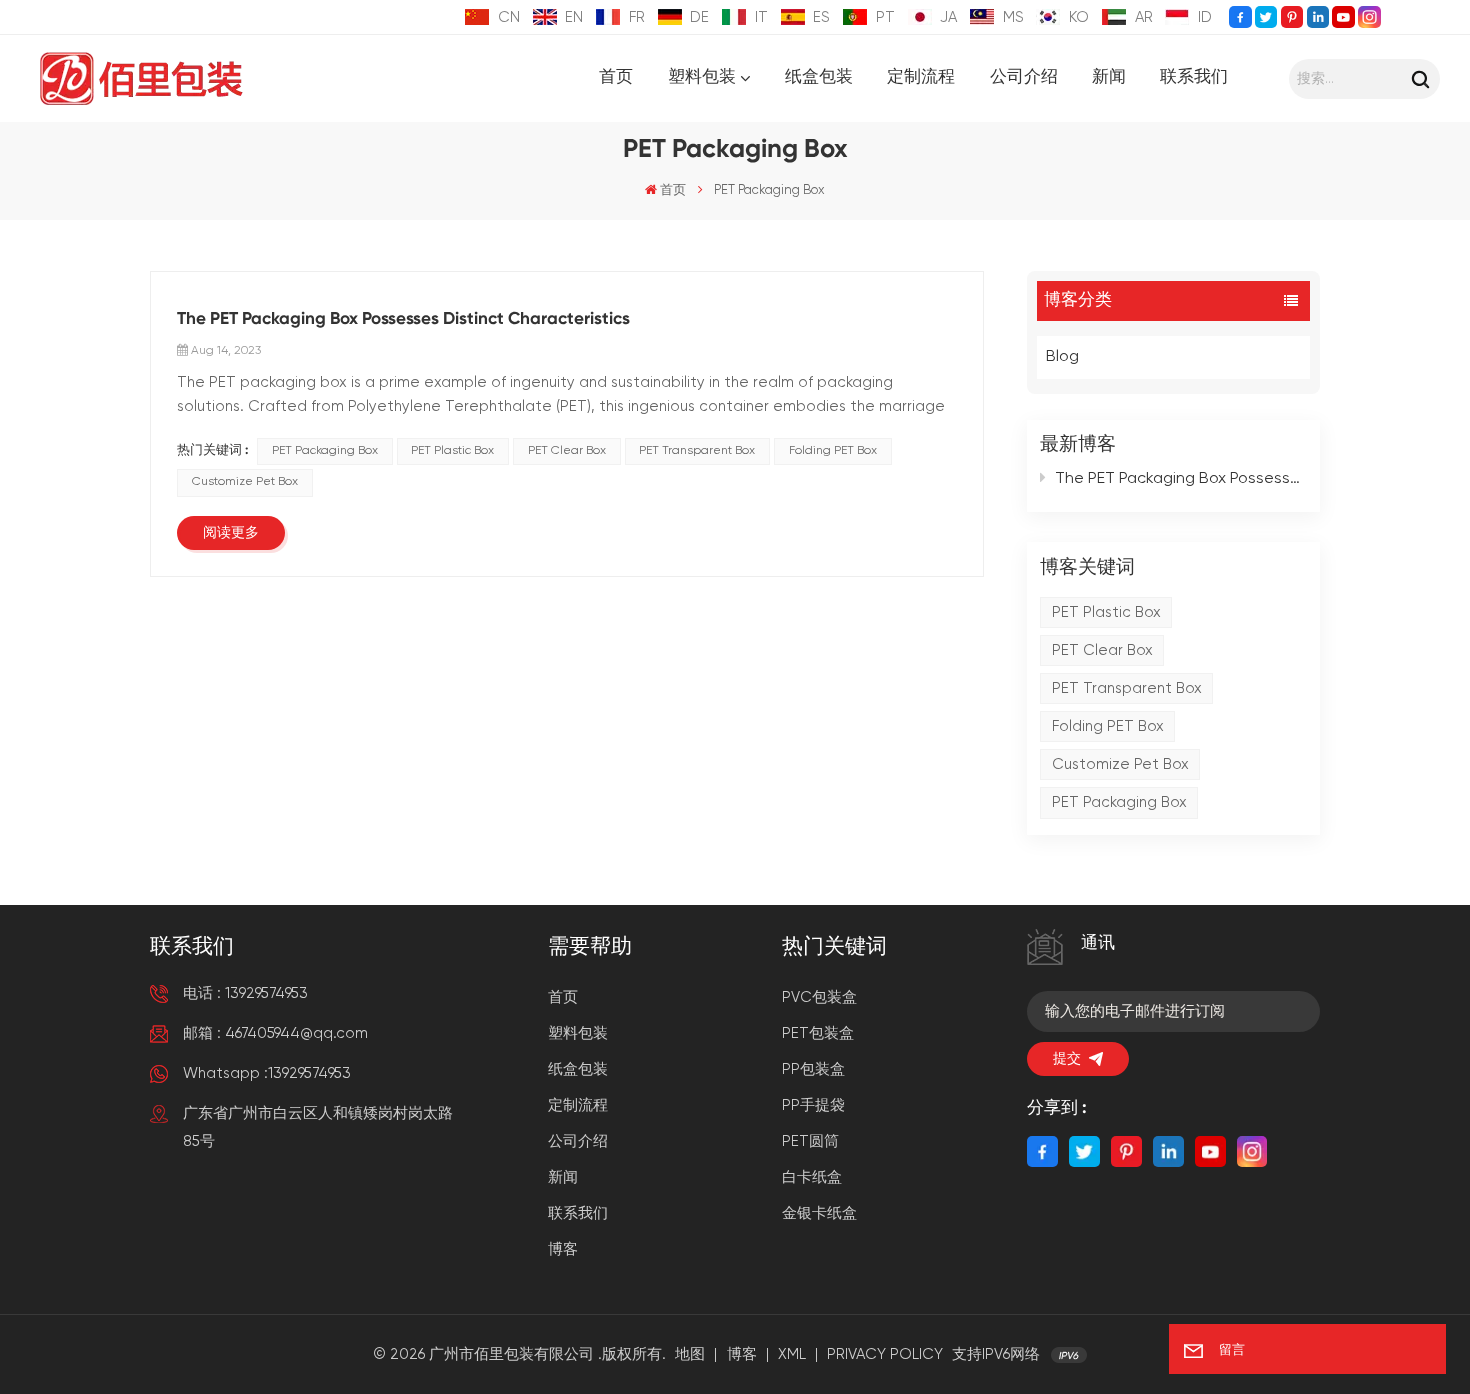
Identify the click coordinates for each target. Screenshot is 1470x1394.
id (1205, 17)
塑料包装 (702, 78)
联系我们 (1194, 77)
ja (948, 17)
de (699, 17)
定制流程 (921, 77)
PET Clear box (1102, 650)
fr (637, 17)
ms (1013, 17)
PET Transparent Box (1127, 688)
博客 (563, 1249)
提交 (1067, 1059)
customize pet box (1120, 764)
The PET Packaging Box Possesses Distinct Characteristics (1181, 479)
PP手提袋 (813, 1105)
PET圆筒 (810, 1141)
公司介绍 (1024, 77)
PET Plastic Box (1106, 612)
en (574, 17)
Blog (1062, 357)
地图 (690, 1354)
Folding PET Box (1108, 726)
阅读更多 (231, 533)
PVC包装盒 (819, 997)
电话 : (245, 993)
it (761, 17)
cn (509, 17)
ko (1079, 17)
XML (792, 1354)
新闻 (1109, 77)
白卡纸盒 (812, 1177)
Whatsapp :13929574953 (267, 1073)
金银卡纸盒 (819, 1213)
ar (1144, 17)
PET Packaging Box (1119, 802)
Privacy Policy (885, 1354)
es (821, 17)
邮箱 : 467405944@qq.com (275, 1033)
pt (885, 17)
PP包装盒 (813, 1069)
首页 (616, 77)
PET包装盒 (818, 1033)
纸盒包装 (819, 77)
